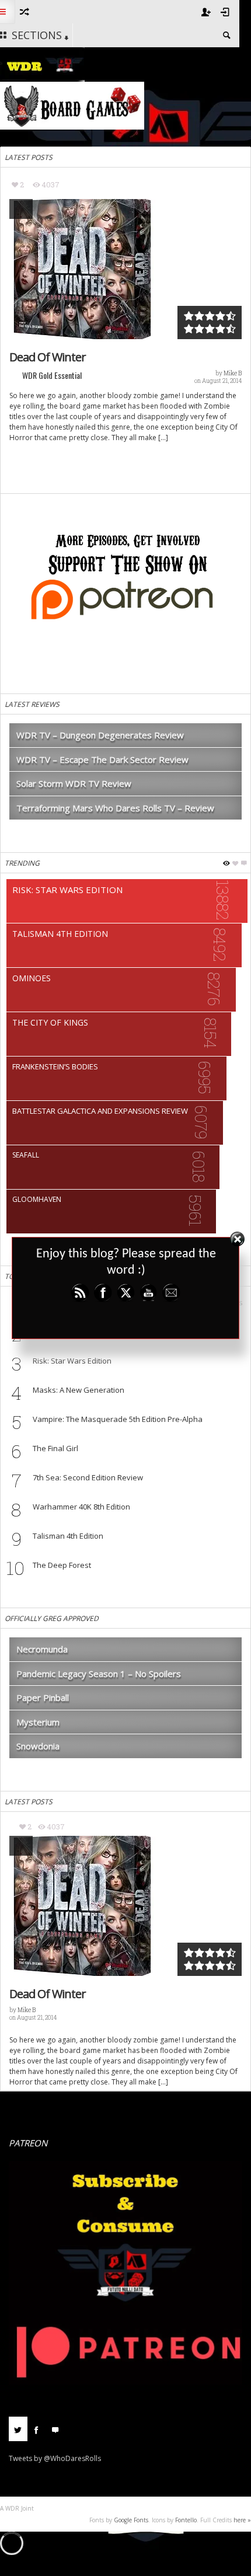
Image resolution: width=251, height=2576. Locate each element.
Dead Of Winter (48, 357)
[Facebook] (37, 2429)
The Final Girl (55, 1448)
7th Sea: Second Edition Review (88, 1477)
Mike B (233, 373)
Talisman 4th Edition (68, 1536)
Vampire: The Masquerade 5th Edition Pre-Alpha (118, 1419)
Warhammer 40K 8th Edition (81, 1507)
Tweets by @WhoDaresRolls (55, 2458)
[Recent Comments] (55, 2429)
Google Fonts (131, 2520)
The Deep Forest (62, 1565)
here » (242, 2520)
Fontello (186, 2520)
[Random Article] (24, 12)
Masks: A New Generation (79, 1390)
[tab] (18, 2433)
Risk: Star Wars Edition (72, 1361)
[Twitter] (18, 2429)
